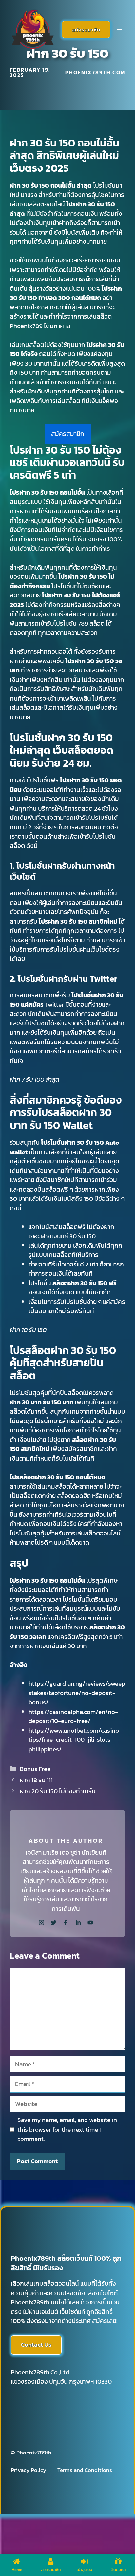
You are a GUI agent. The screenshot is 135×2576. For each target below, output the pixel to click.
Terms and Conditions (85, 2470)
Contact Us (36, 2345)
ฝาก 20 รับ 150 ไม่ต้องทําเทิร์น (58, 1791)
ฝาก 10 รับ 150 (28, 1330)
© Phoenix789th (31, 2453)
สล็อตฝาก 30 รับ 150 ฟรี (85, 1283)
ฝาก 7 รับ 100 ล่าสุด (35, 1079)
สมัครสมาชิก (86, 29)
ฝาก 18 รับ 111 (36, 1780)
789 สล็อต (91, 624)
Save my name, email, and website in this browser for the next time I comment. (67, 2129)
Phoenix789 (26, 326)
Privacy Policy (29, 2470)
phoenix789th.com (95, 72)
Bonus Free (35, 1769)
